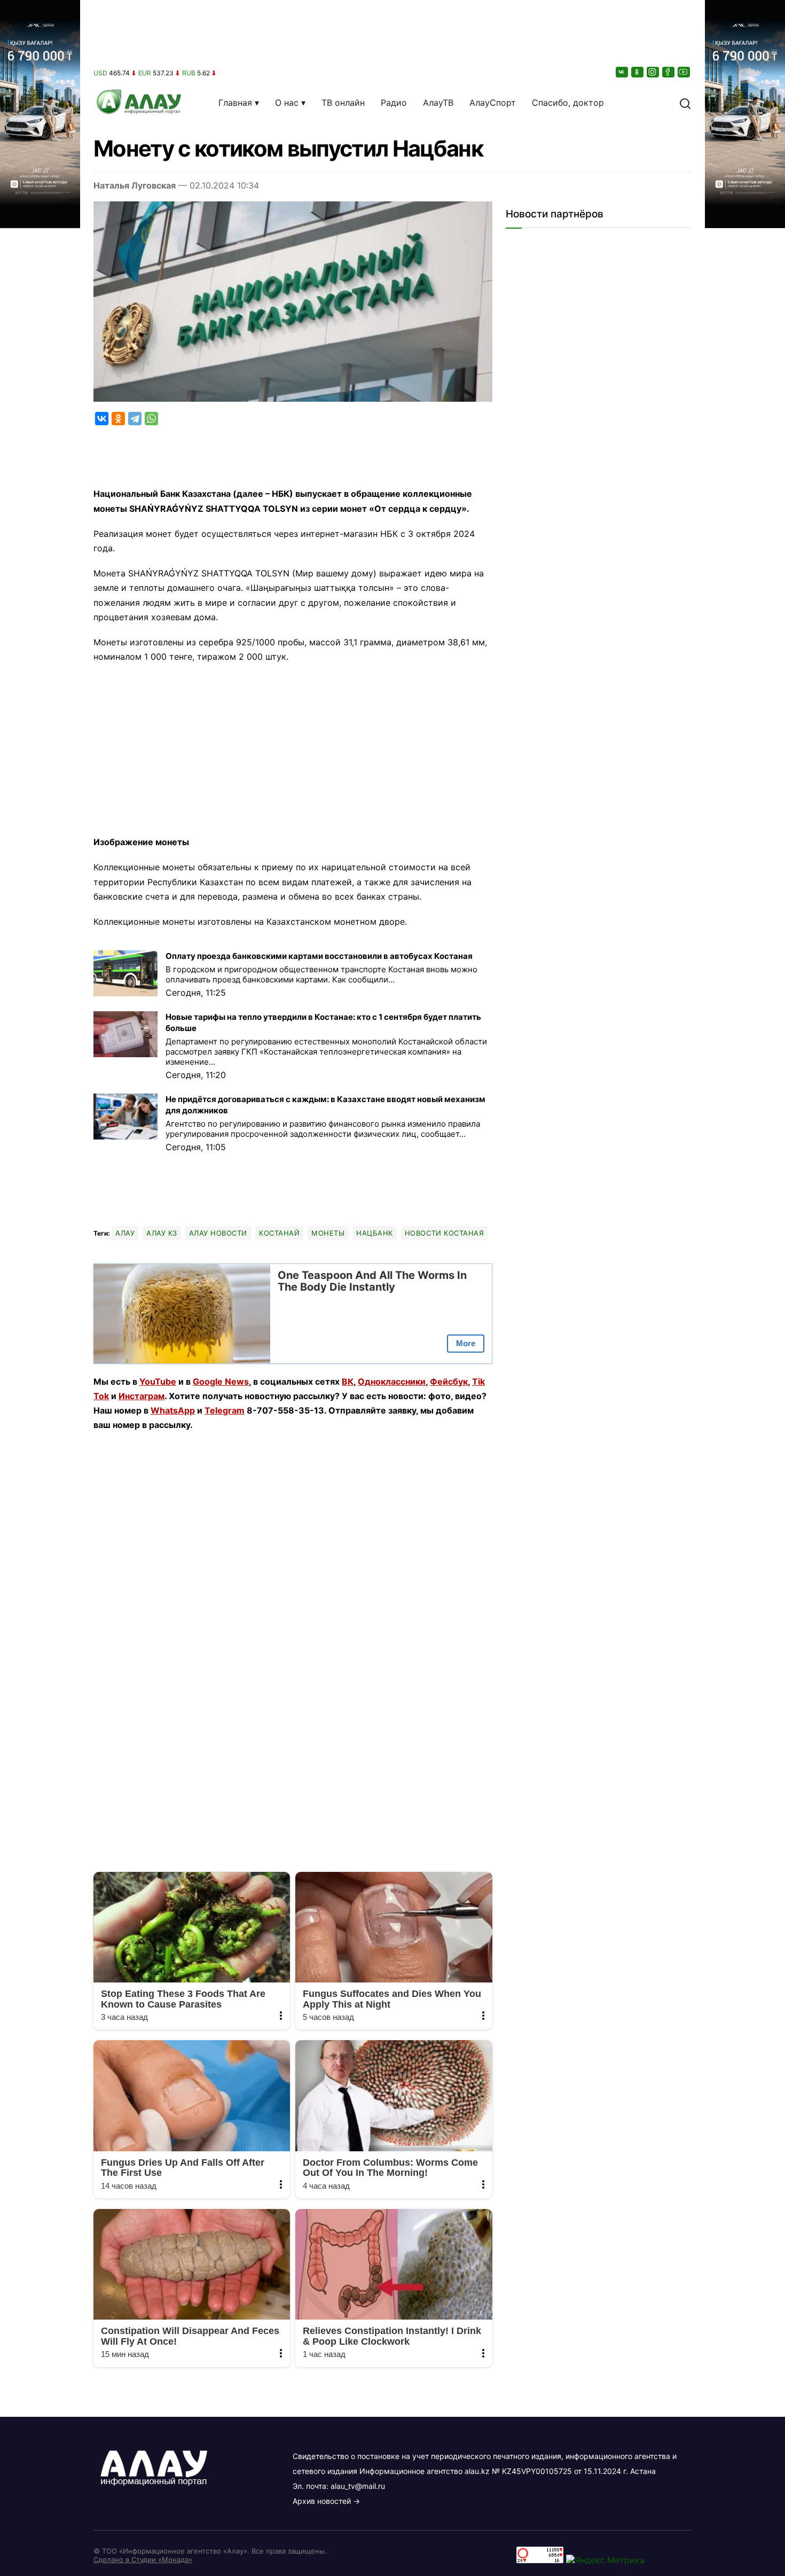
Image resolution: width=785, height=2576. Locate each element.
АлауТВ (438, 103)
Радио (394, 103)
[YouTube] (685, 72)
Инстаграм (142, 1396)
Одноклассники (392, 1381)
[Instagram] (654, 72)
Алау (125, 1233)
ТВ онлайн (343, 103)
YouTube (158, 1381)
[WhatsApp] (151, 419)
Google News (221, 1381)
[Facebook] (669, 72)
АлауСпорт (493, 103)
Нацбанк (375, 1233)
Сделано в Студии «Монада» (143, 2559)
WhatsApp (173, 1410)
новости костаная (444, 1233)
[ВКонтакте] (623, 72)
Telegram (225, 1410)
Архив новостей (322, 2501)
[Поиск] (685, 103)
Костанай (279, 1233)
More (466, 1343)
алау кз (162, 1233)
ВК (348, 1381)
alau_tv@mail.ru (358, 2486)
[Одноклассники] (638, 72)
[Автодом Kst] (40, 1288)
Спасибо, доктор (568, 103)
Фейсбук (449, 1381)
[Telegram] (135, 419)
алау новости (218, 1233)
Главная (235, 103)
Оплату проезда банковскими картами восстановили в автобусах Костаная (319, 956)
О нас (287, 103)
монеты (328, 1233)
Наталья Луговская (135, 185)
